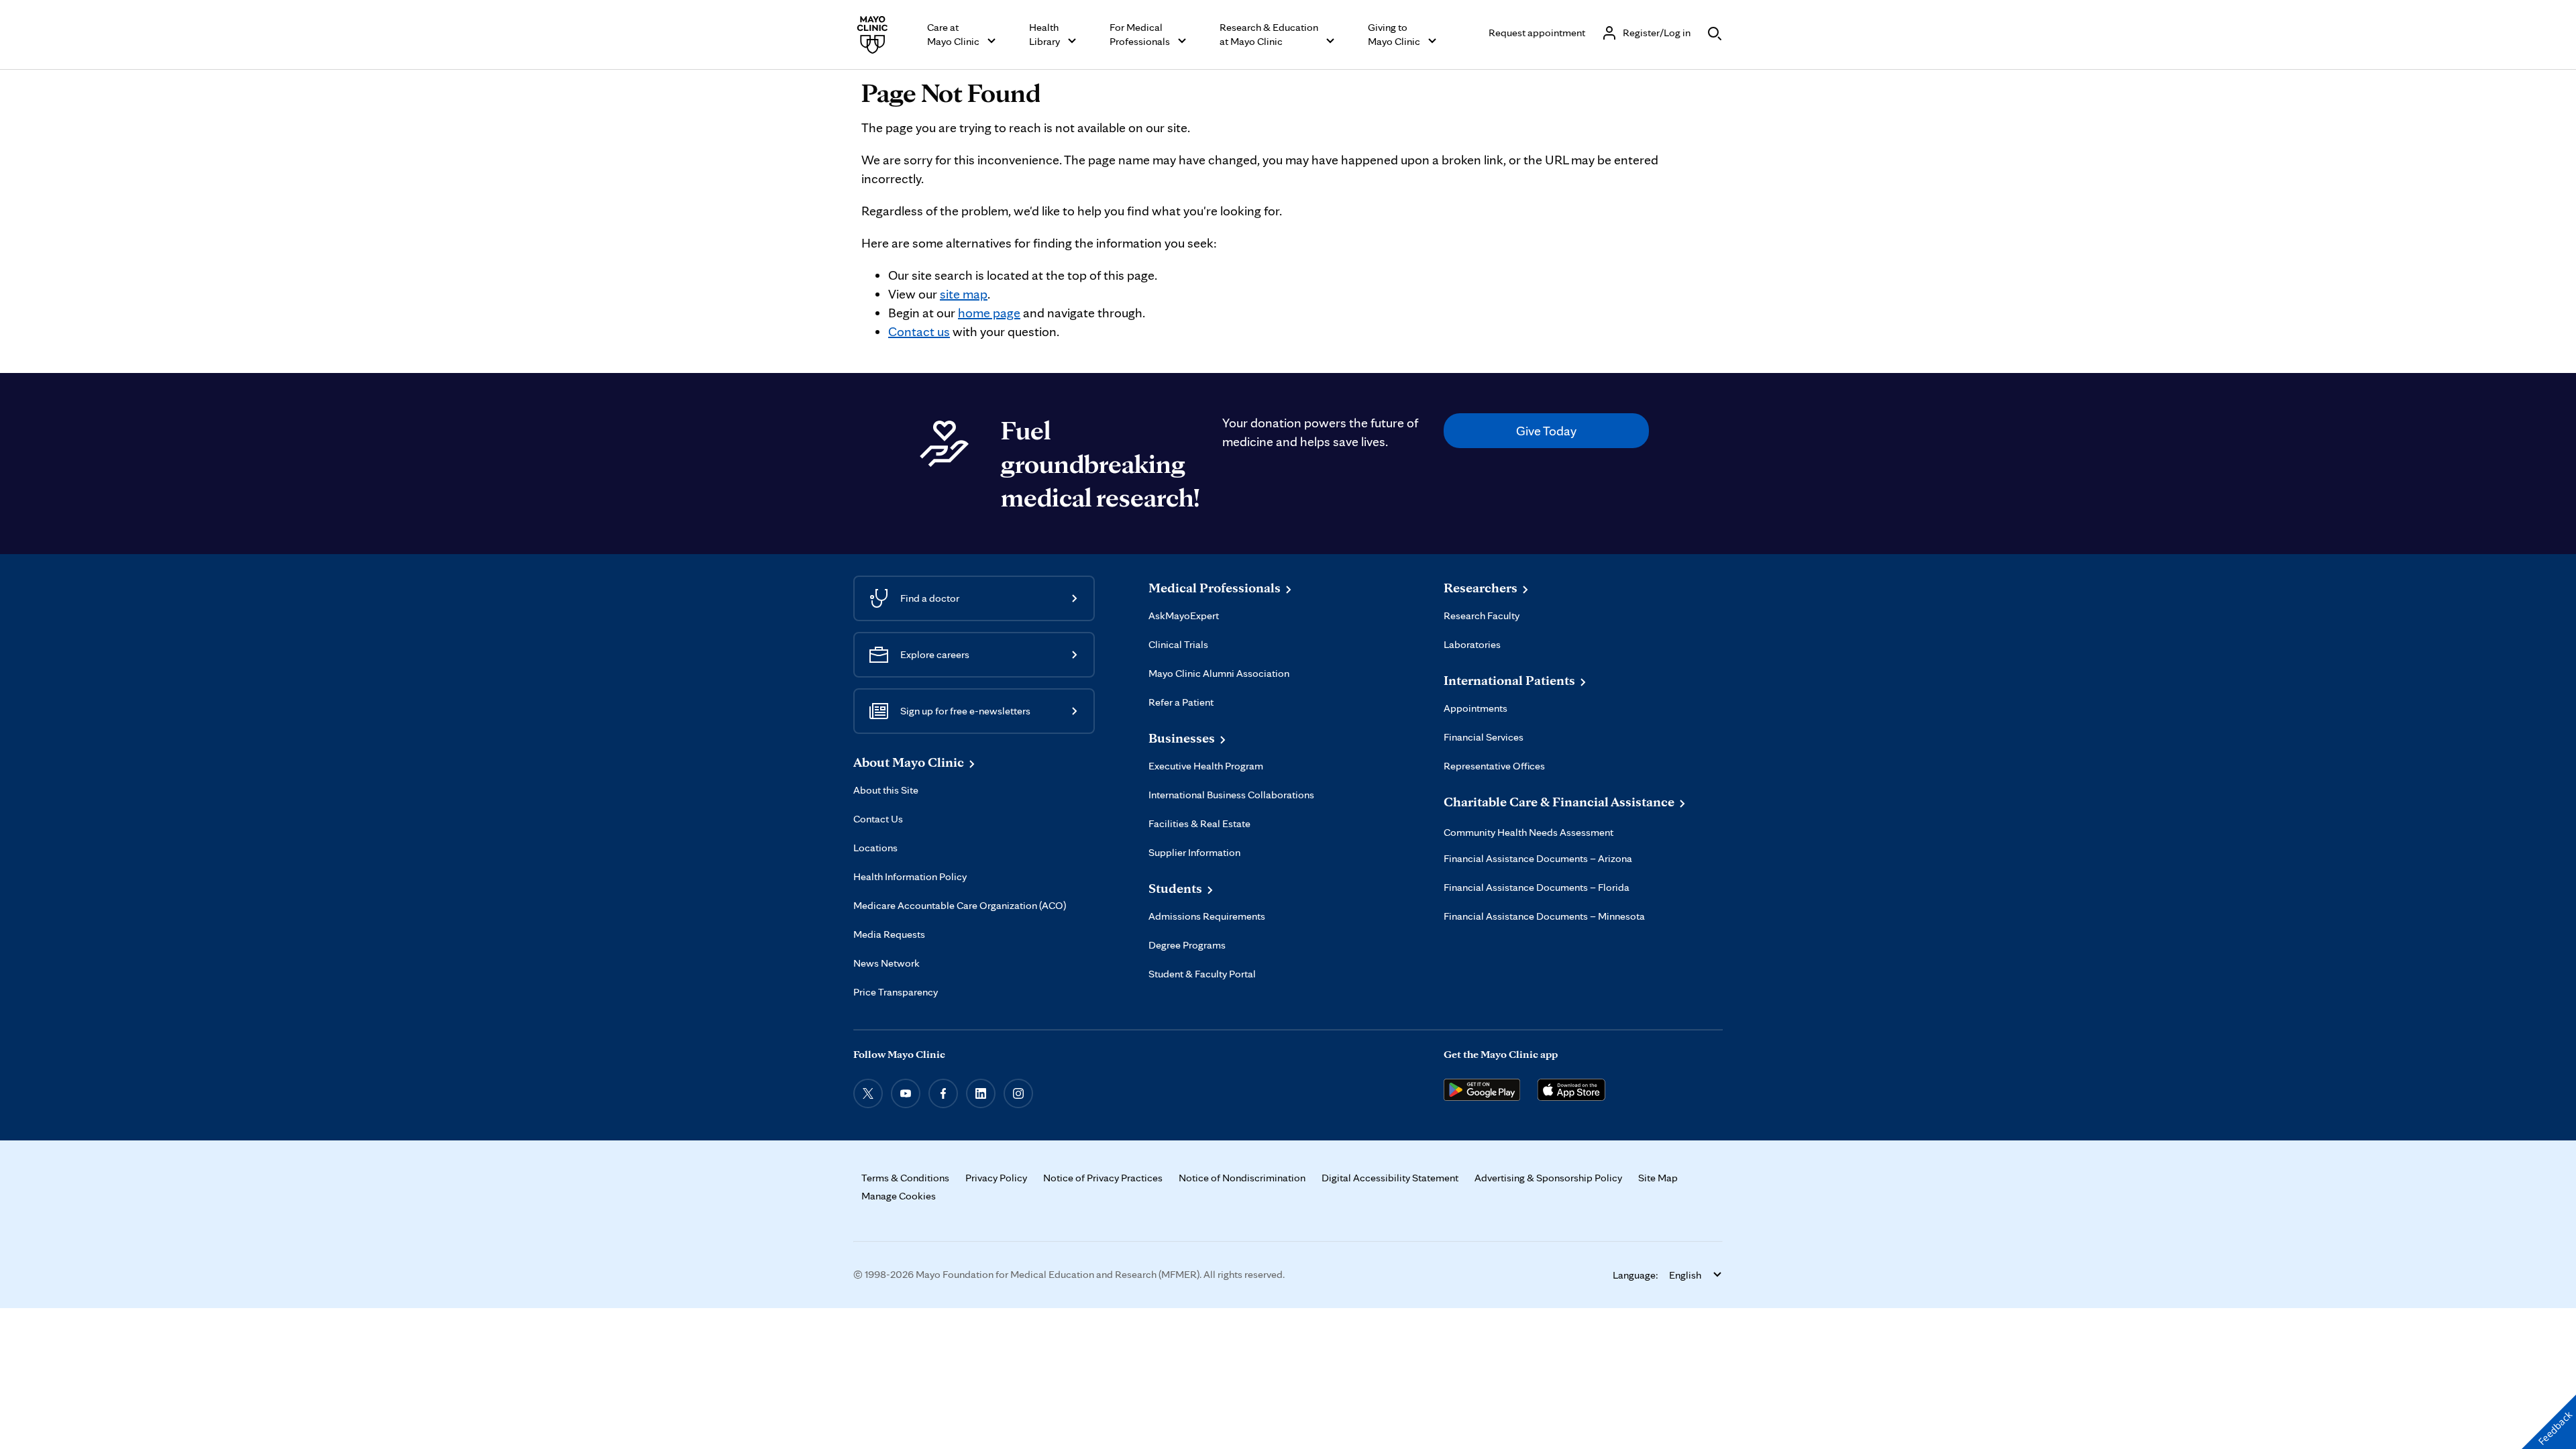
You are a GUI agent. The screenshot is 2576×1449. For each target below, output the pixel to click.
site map (964, 294)
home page (989, 313)
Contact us (919, 331)
